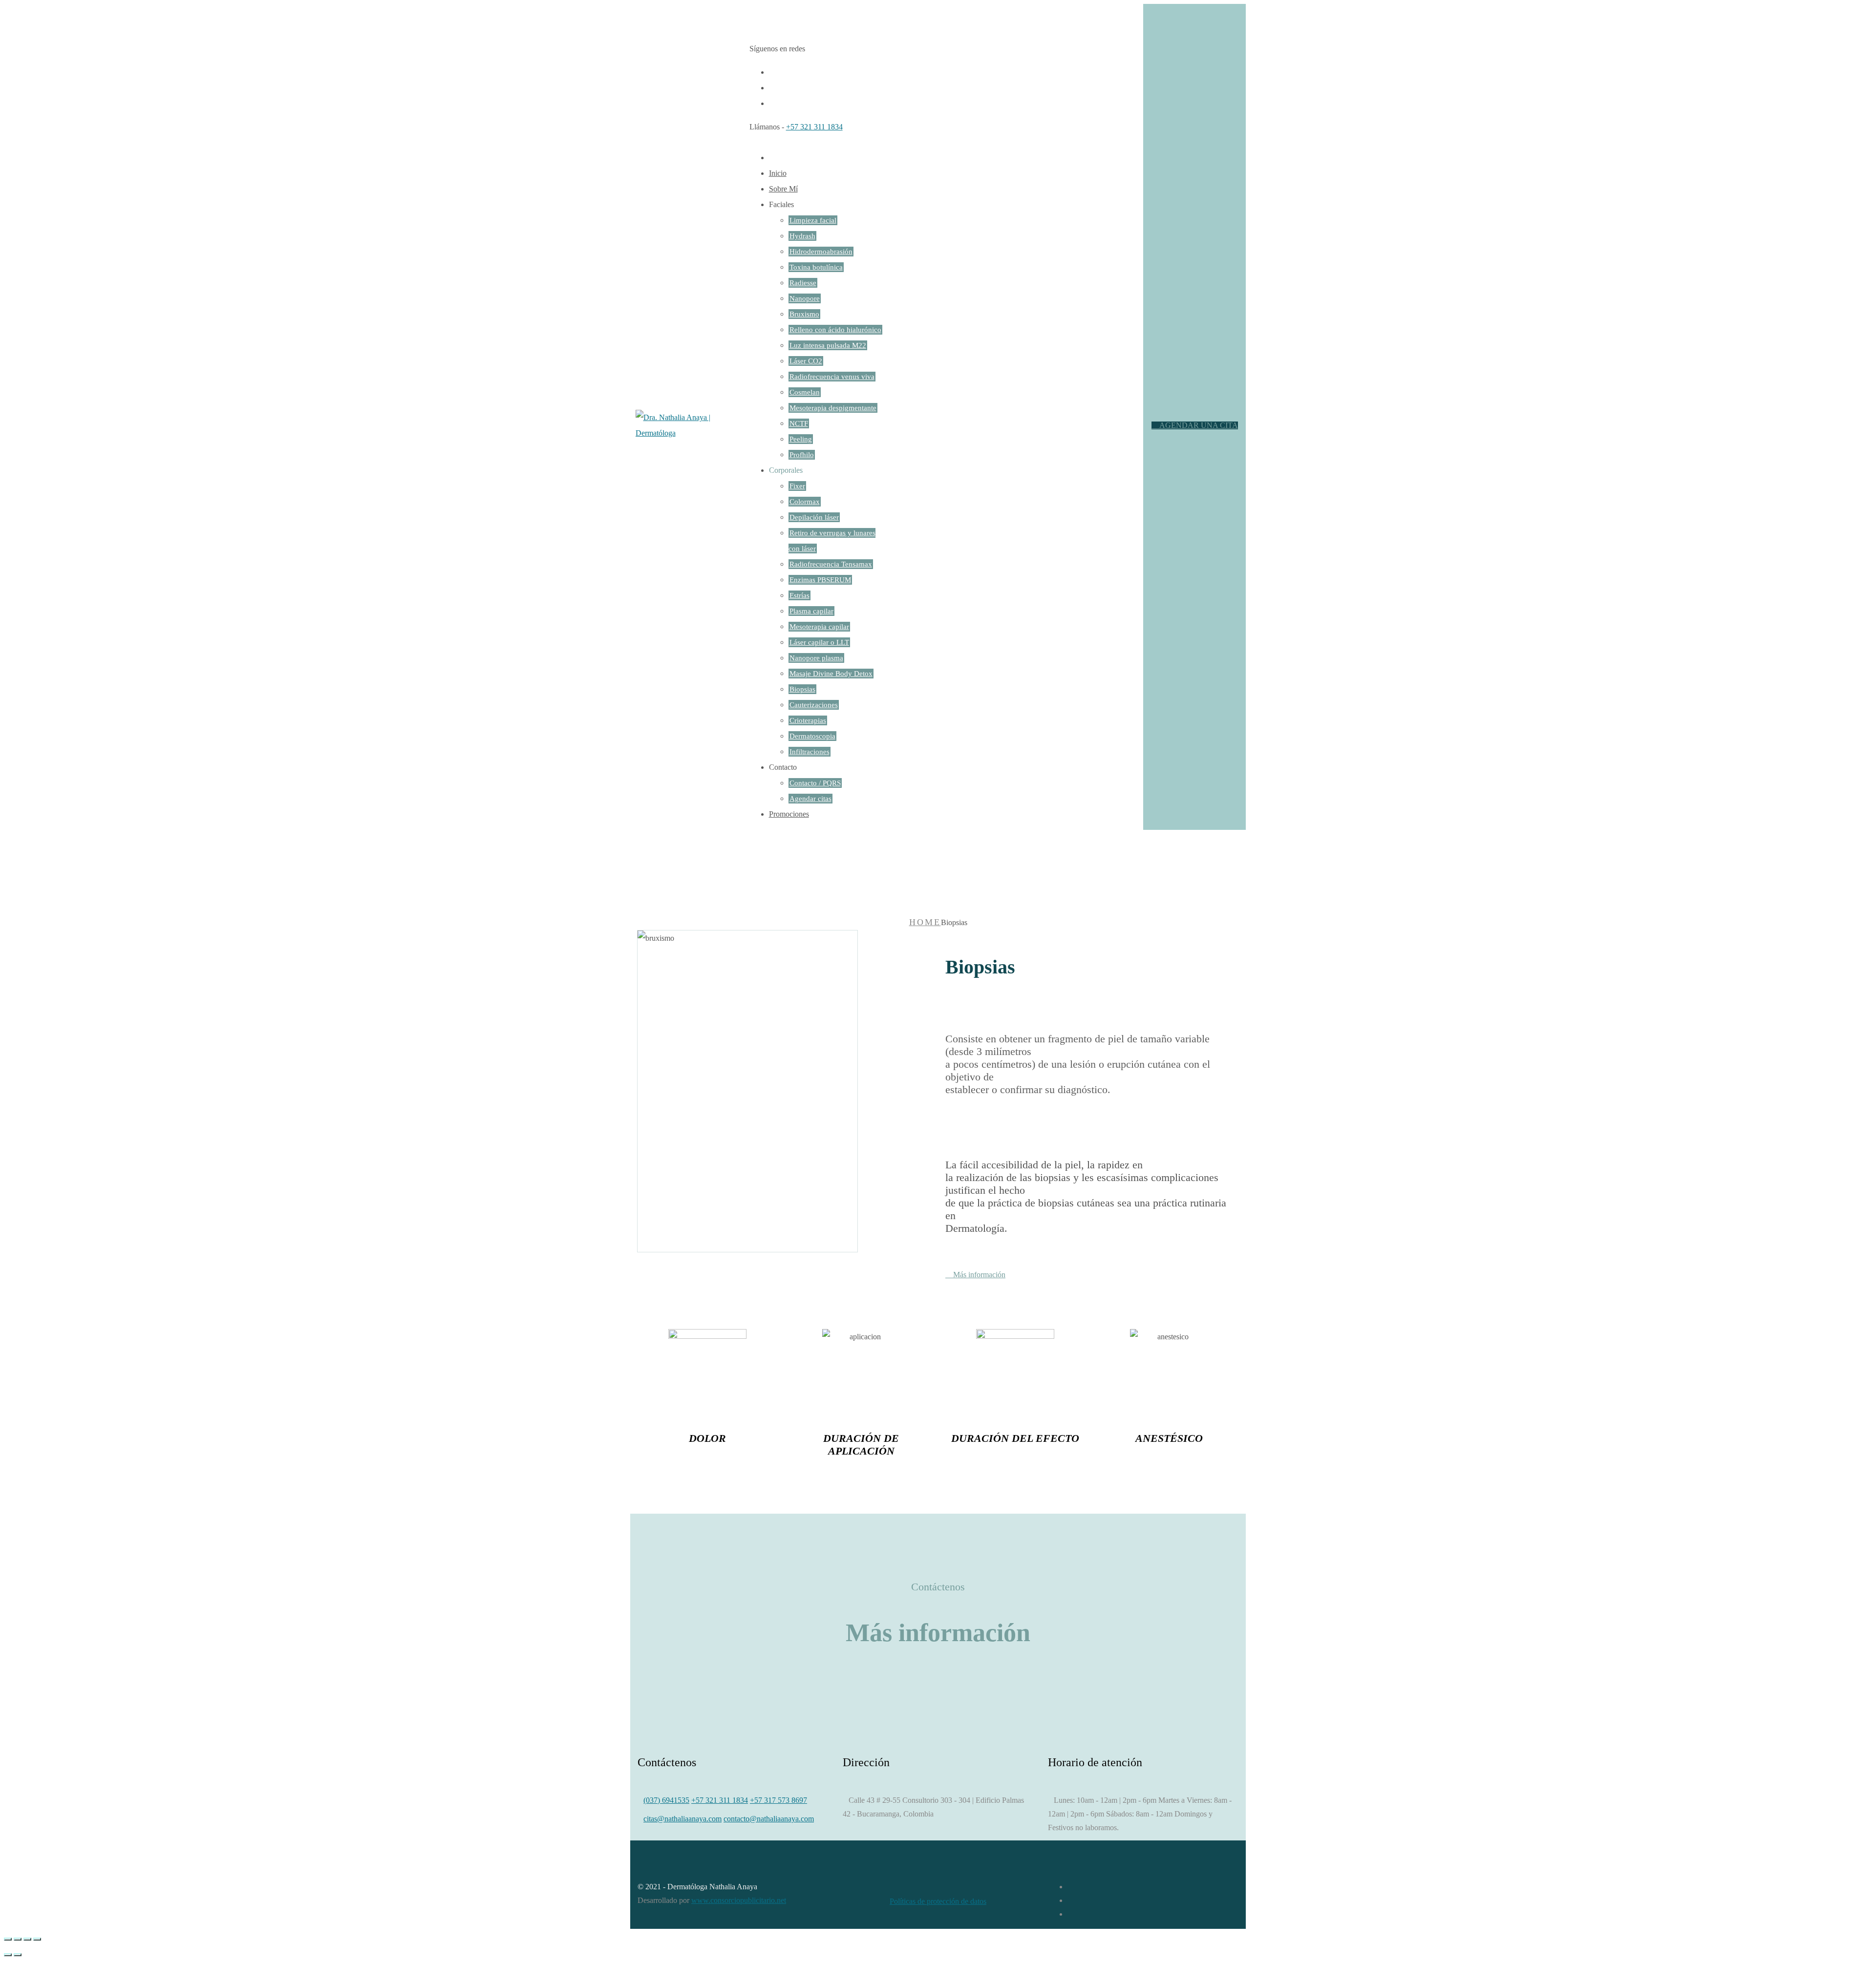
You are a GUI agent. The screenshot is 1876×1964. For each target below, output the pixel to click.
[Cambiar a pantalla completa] (27, 1939)
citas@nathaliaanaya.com (682, 1819)
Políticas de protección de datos (938, 1901)
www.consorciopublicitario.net (739, 1900)
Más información (978, 1275)
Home (925, 922)
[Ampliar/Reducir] (37, 1939)
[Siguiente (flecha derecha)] (18, 1955)
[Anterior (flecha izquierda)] (8, 1955)
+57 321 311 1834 (814, 127)
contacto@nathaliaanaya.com (769, 1819)
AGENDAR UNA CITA (1198, 425)
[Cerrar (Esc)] (8, 1939)
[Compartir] (18, 1939)
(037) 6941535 (666, 1800)
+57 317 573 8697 (778, 1800)
